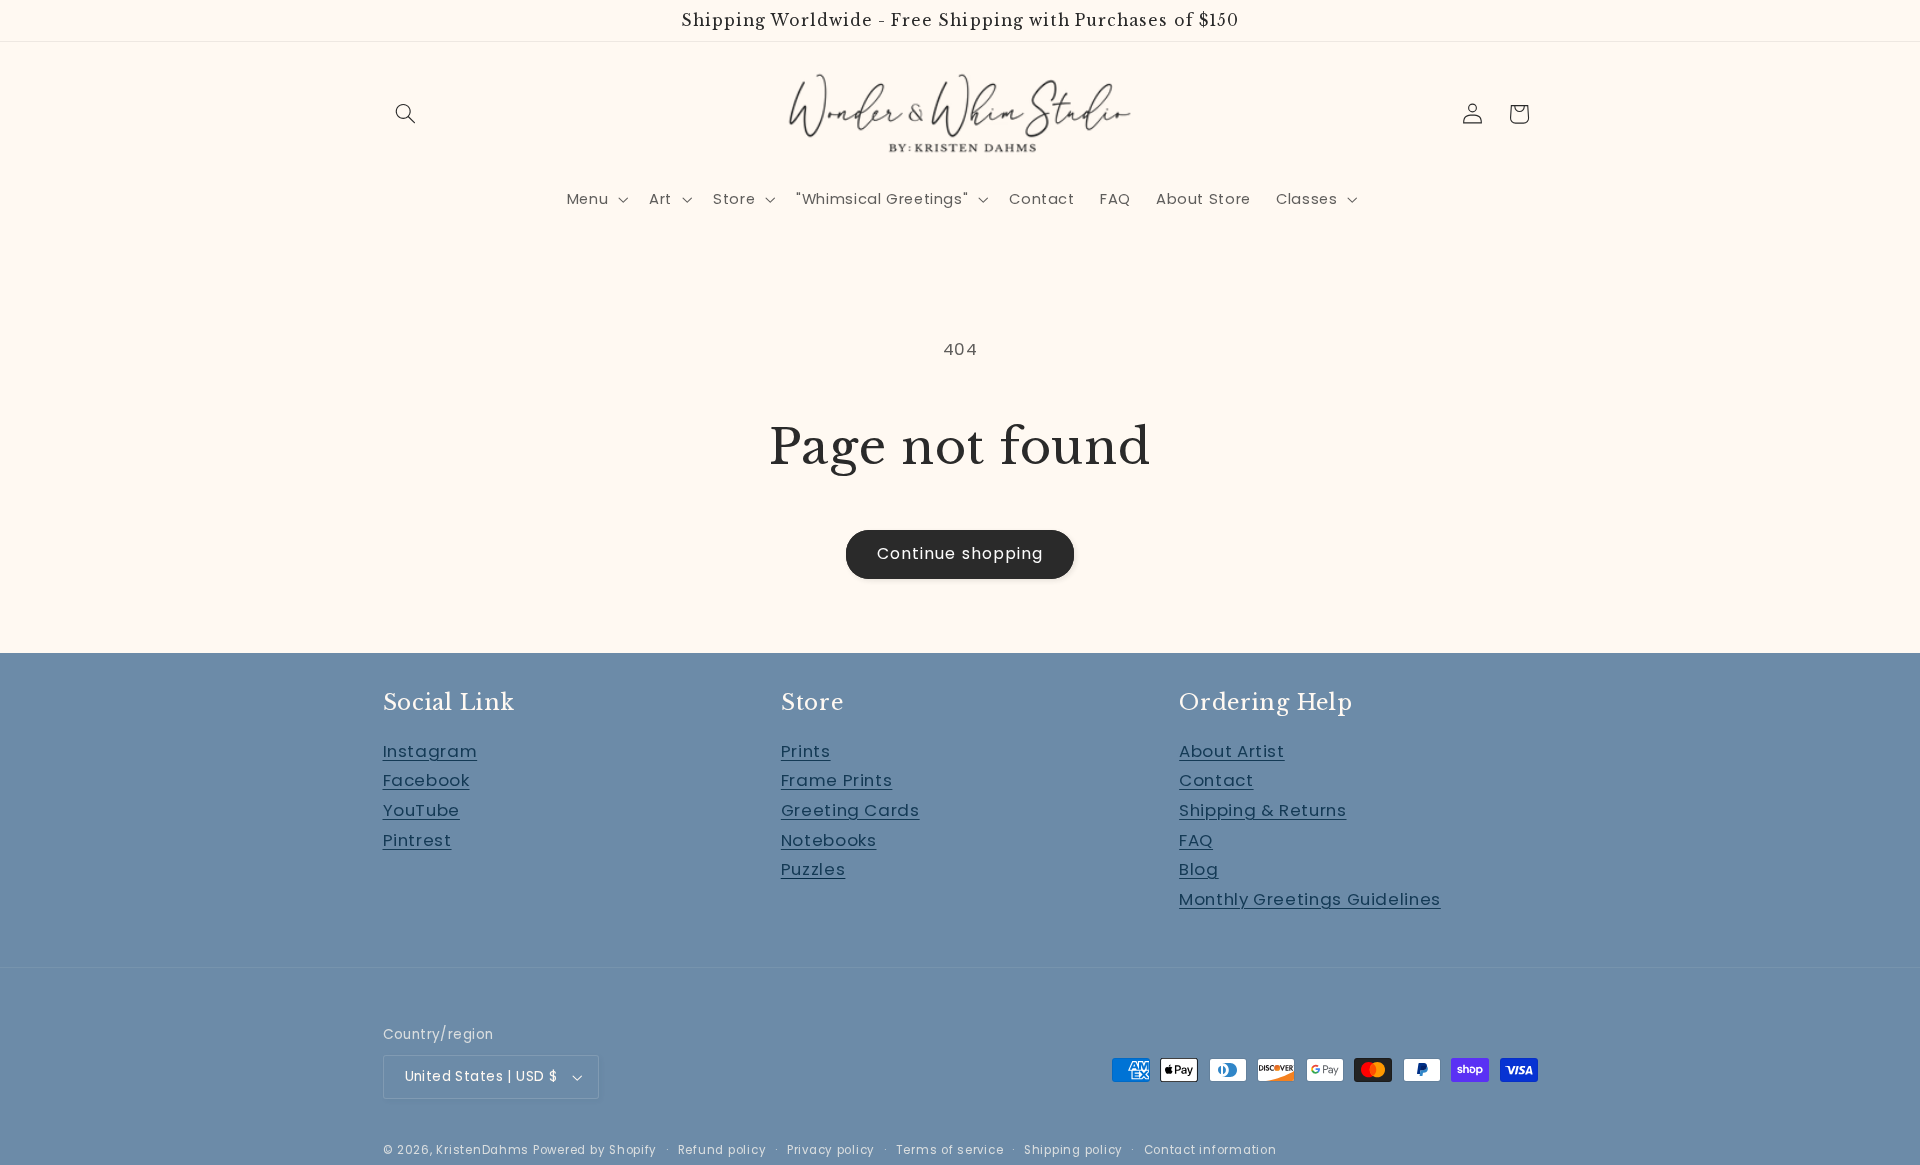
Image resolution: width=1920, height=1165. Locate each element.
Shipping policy (1073, 1150)
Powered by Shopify (595, 1150)
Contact (1216, 780)
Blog (1199, 869)
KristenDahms (482, 1150)
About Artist (1232, 751)
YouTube (421, 810)
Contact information (1210, 1150)
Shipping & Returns (1262, 810)
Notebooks (829, 840)
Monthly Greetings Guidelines (1310, 899)
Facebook (426, 780)
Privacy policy (831, 1150)
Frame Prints (837, 780)
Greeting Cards (850, 810)
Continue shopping (960, 553)
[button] (406, 114)
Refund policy (722, 1150)
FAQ (1196, 840)
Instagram (430, 751)
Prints (806, 751)
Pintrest (417, 840)
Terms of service (950, 1150)
